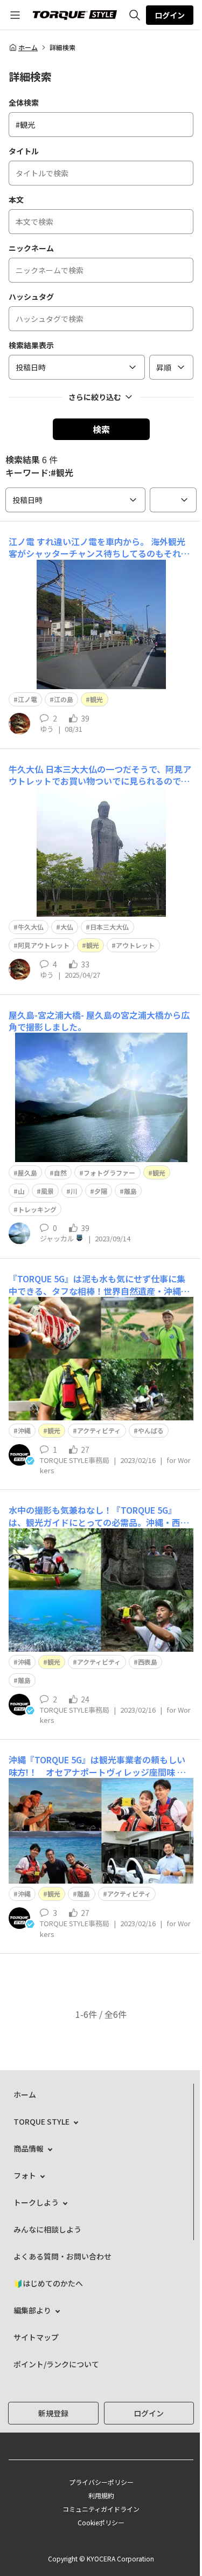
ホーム (28, 47)
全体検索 (24, 102)
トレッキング (37, 1209)
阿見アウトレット (44, 945)
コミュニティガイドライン (101, 2509)
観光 (96, 699)
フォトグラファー (109, 1173)
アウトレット (135, 945)
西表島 (148, 1662)
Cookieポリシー (101, 2522)
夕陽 (101, 1191)
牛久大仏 (31, 927)
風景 (47, 1191)
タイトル (24, 151)
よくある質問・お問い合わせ (62, 2256)
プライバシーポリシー (101, 2482)
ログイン (170, 15)
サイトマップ (36, 2337)
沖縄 (24, 1430)
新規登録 (53, 2413)
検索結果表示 (31, 345)
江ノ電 (27, 699)
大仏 (67, 927)
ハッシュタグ (31, 297)
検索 (101, 429)
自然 (60, 1173)
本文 (16, 200)
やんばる (151, 1430)
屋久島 (27, 1173)
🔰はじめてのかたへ (48, 2283)
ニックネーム (31, 248)
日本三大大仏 (109, 927)
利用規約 (101, 2495)
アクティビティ (99, 1430)
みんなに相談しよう (47, 2229)
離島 (130, 1191)
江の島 (64, 699)
